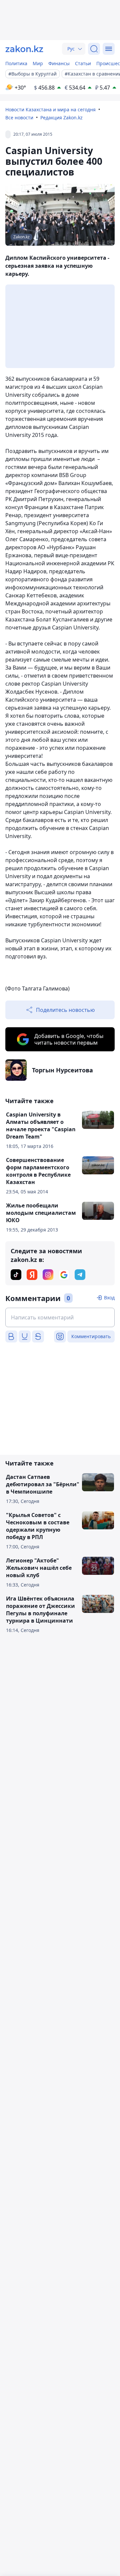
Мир (38, 63)
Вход (109, 1298)
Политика (16, 63)
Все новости (19, 118)
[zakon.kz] (24, 49)
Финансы (59, 63)
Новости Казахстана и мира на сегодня (50, 109)
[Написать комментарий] (60, 1317)
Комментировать (91, 1336)
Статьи (83, 63)
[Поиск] (94, 49)
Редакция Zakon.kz (61, 118)
